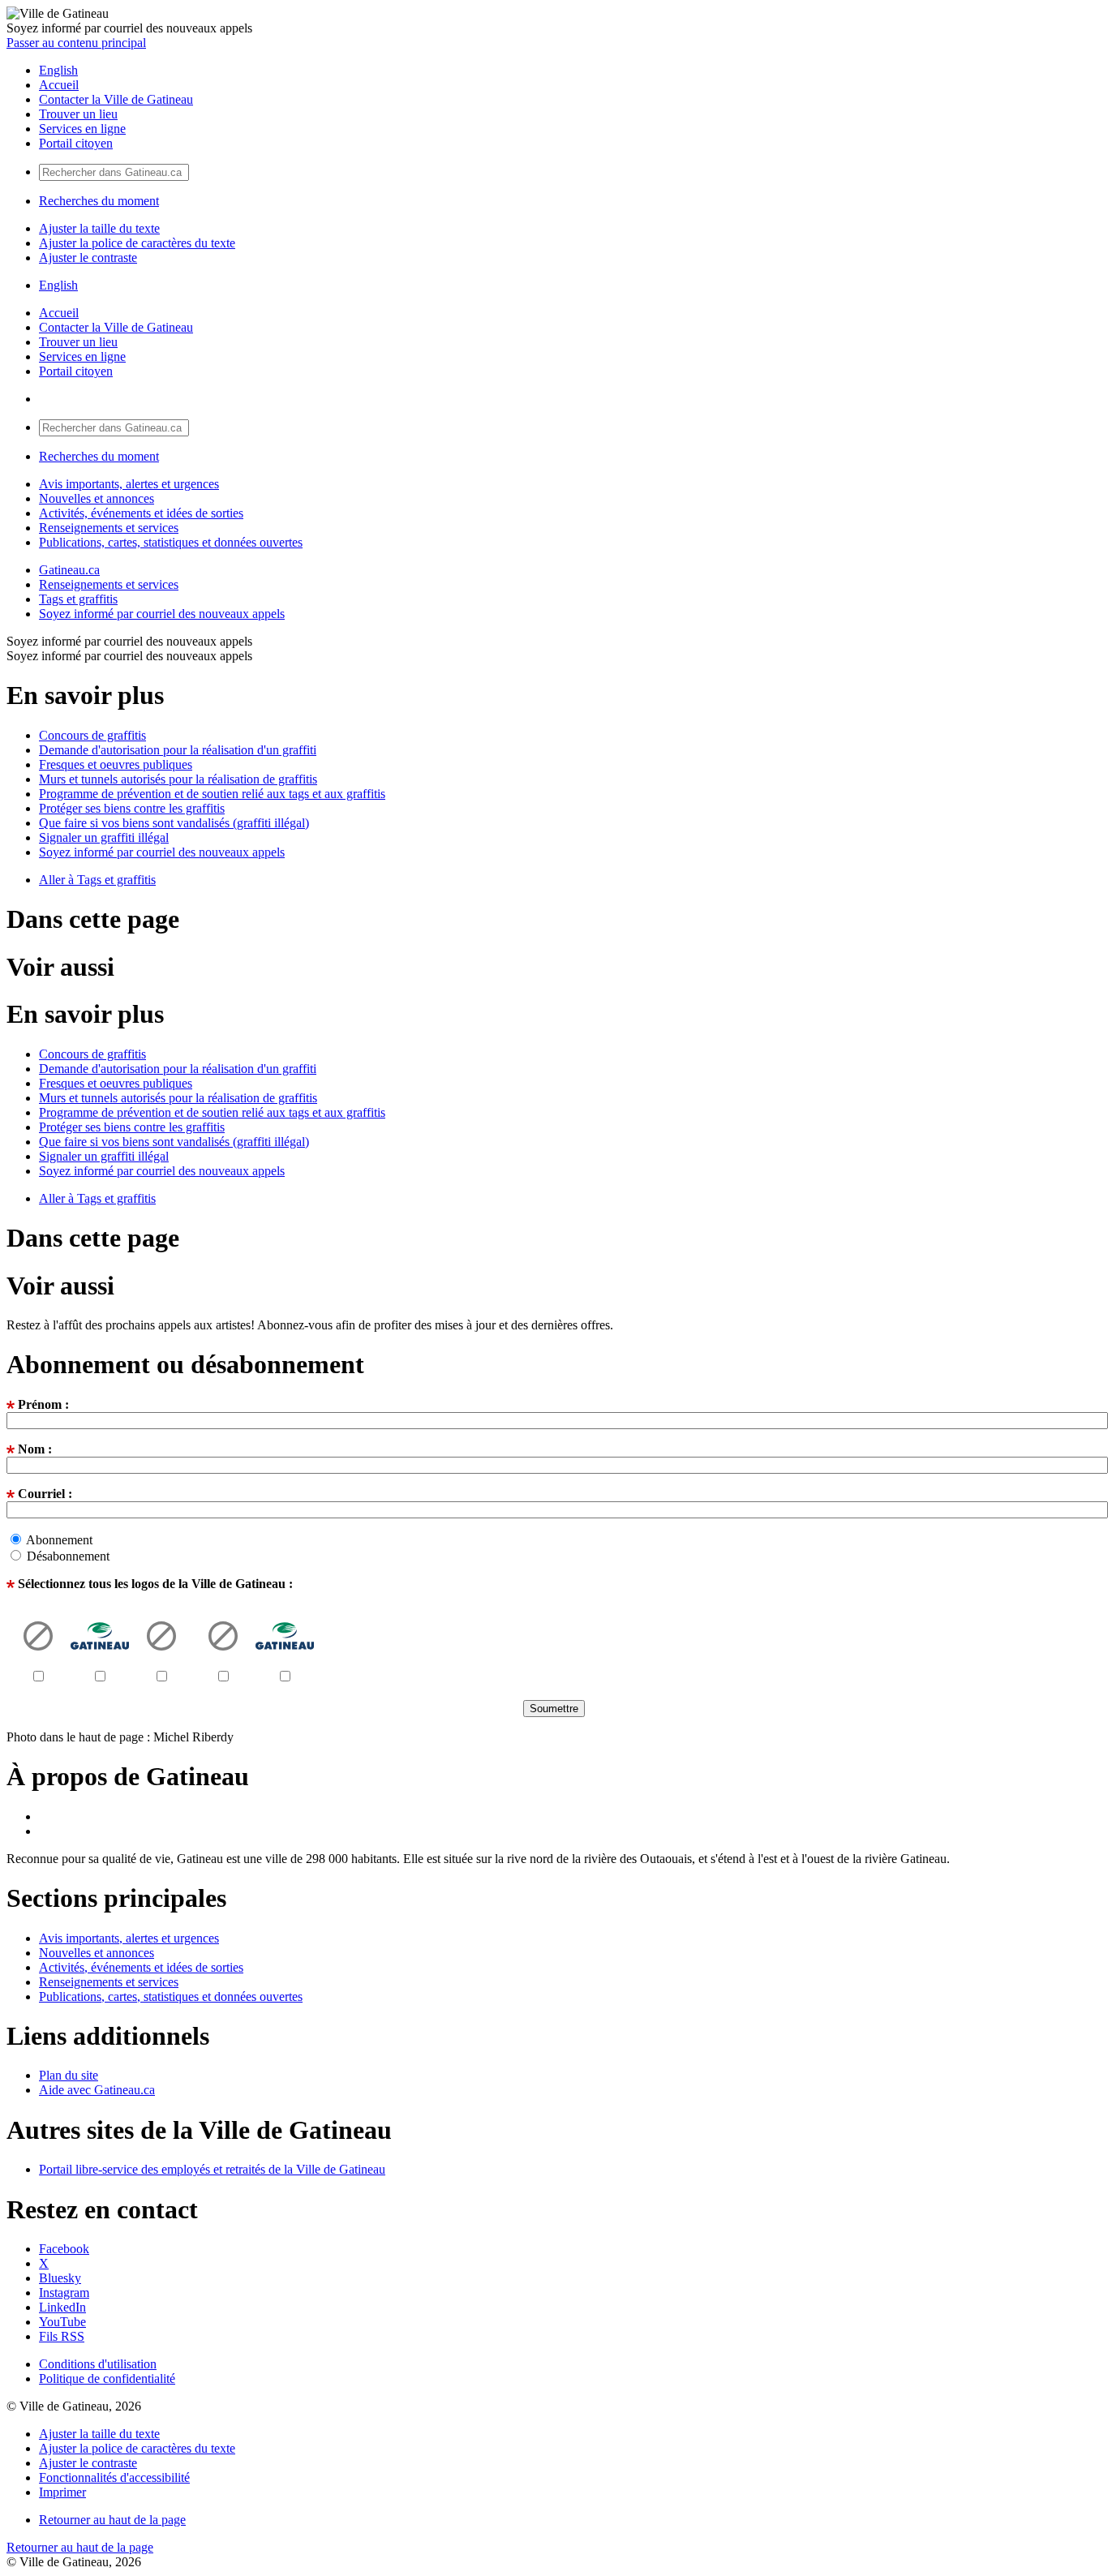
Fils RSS (62, 2336)
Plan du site (69, 2075)
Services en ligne (82, 129)
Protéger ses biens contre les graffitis (132, 808)
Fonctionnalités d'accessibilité (114, 2477)
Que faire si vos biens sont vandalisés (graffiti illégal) (174, 823)
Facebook (64, 2249)
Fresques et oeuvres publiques (116, 764)
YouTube (62, 2322)
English (58, 70)
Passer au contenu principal (76, 43)
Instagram (64, 2293)
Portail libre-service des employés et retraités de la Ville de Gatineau (212, 2169)
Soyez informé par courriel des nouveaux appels (162, 614)
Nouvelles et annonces (97, 498)
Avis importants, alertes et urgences (129, 484)
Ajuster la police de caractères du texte (137, 243)
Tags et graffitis (78, 599)
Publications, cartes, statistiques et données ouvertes (171, 542)
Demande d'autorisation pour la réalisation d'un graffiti (178, 750)
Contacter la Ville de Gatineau (116, 99)
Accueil (59, 85)
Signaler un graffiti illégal (104, 837)
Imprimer (62, 2492)
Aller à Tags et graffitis (97, 880)
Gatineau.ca (69, 570)
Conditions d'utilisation (98, 2364)
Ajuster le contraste (88, 258)
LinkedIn (62, 2307)
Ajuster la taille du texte (99, 228)
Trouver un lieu (78, 114)
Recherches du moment (99, 201)
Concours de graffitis (92, 735)
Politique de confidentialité (107, 2379)
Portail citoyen (76, 143)
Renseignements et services (109, 528)
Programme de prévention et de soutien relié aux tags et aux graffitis (212, 794)
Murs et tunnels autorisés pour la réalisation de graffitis (178, 779)
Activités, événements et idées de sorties (141, 513)
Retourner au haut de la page (112, 2520)
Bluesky (60, 2278)
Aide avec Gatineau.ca (97, 2090)
